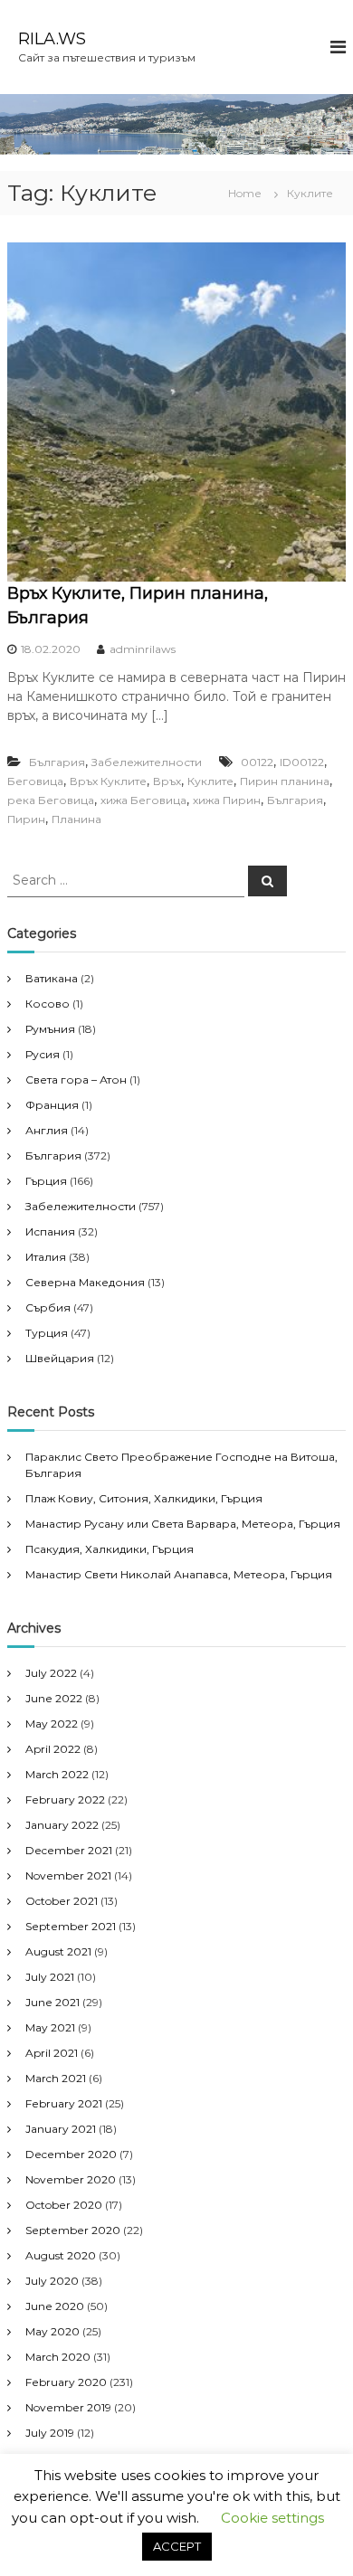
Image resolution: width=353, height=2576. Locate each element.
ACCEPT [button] (177, 2546)
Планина (76, 819)
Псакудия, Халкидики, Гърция (110, 1549)
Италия (46, 1257)
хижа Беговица (143, 800)
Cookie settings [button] (272, 2518)
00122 (257, 762)
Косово (48, 1004)
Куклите (210, 781)
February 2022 (65, 1799)
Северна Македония (85, 1282)
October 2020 (64, 2205)
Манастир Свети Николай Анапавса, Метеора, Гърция (179, 1574)
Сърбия (48, 1307)
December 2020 (71, 2154)
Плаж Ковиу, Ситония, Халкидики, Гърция (144, 1498)
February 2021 (64, 2103)
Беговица (35, 781)
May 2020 (52, 2331)
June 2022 (54, 1698)
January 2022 (62, 1825)
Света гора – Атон (76, 1080)
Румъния (50, 1029)
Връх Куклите (108, 781)
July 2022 (51, 1673)
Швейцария (60, 1358)
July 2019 (50, 2433)
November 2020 (71, 2179)
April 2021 (52, 2053)
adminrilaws (143, 649)
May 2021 (50, 2027)
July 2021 (50, 1977)
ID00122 (302, 762)
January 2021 (61, 2129)
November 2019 (68, 2407)
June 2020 (55, 2306)
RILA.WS (52, 39)
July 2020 (52, 2281)
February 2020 (66, 2382)
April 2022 (53, 1749)
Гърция (46, 1181)
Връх (167, 781)
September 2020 (73, 2230)
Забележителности (147, 762)
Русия (43, 1054)
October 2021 (62, 1901)
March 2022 (57, 1774)
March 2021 (56, 2078)
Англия (47, 1130)
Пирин (26, 819)
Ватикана (52, 978)
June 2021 (52, 2002)
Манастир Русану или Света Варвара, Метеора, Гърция (183, 1524)
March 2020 (58, 2357)
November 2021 (68, 1875)
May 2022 (52, 1724)
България (57, 762)
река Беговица (51, 800)
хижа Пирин (227, 800)
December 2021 (69, 1850)
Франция (52, 1105)
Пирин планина (285, 781)
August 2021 (58, 1951)
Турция (47, 1333)
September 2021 (71, 1926)
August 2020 (61, 2255)
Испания (50, 1231)
